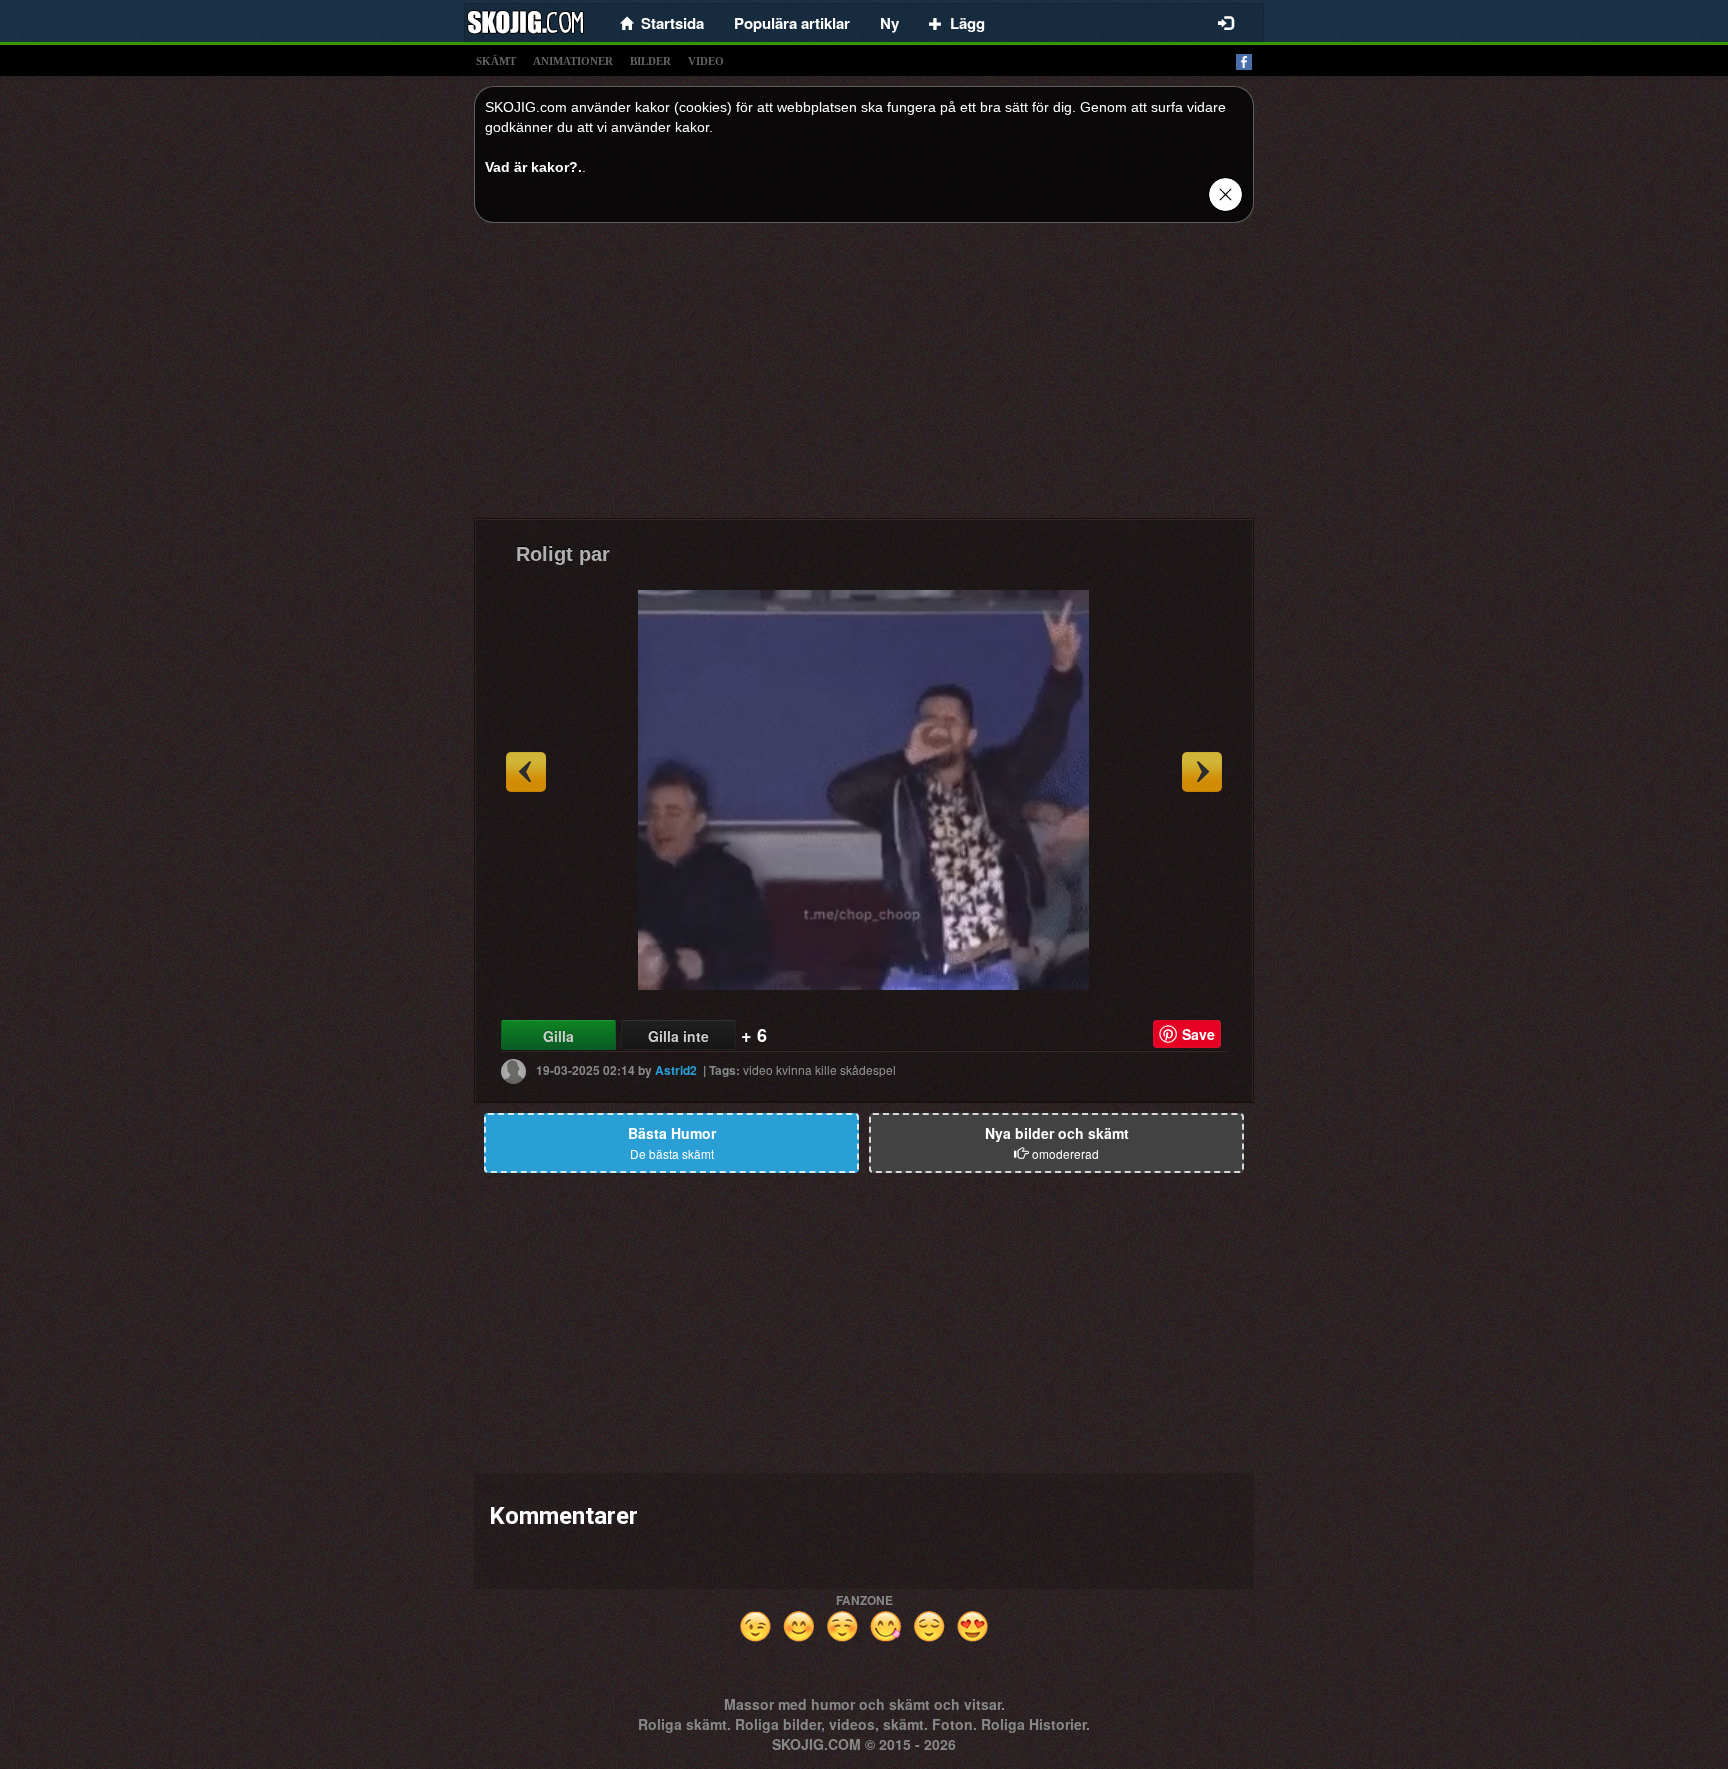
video (706, 61)
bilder (650, 61)
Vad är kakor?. (533, 167)
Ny (889, 23)
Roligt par (563, 554)
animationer (573, 61)
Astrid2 (676, 1070)
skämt (496, 61)
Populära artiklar (792, 23)
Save (1198, 1034)
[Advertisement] (864, 378)
